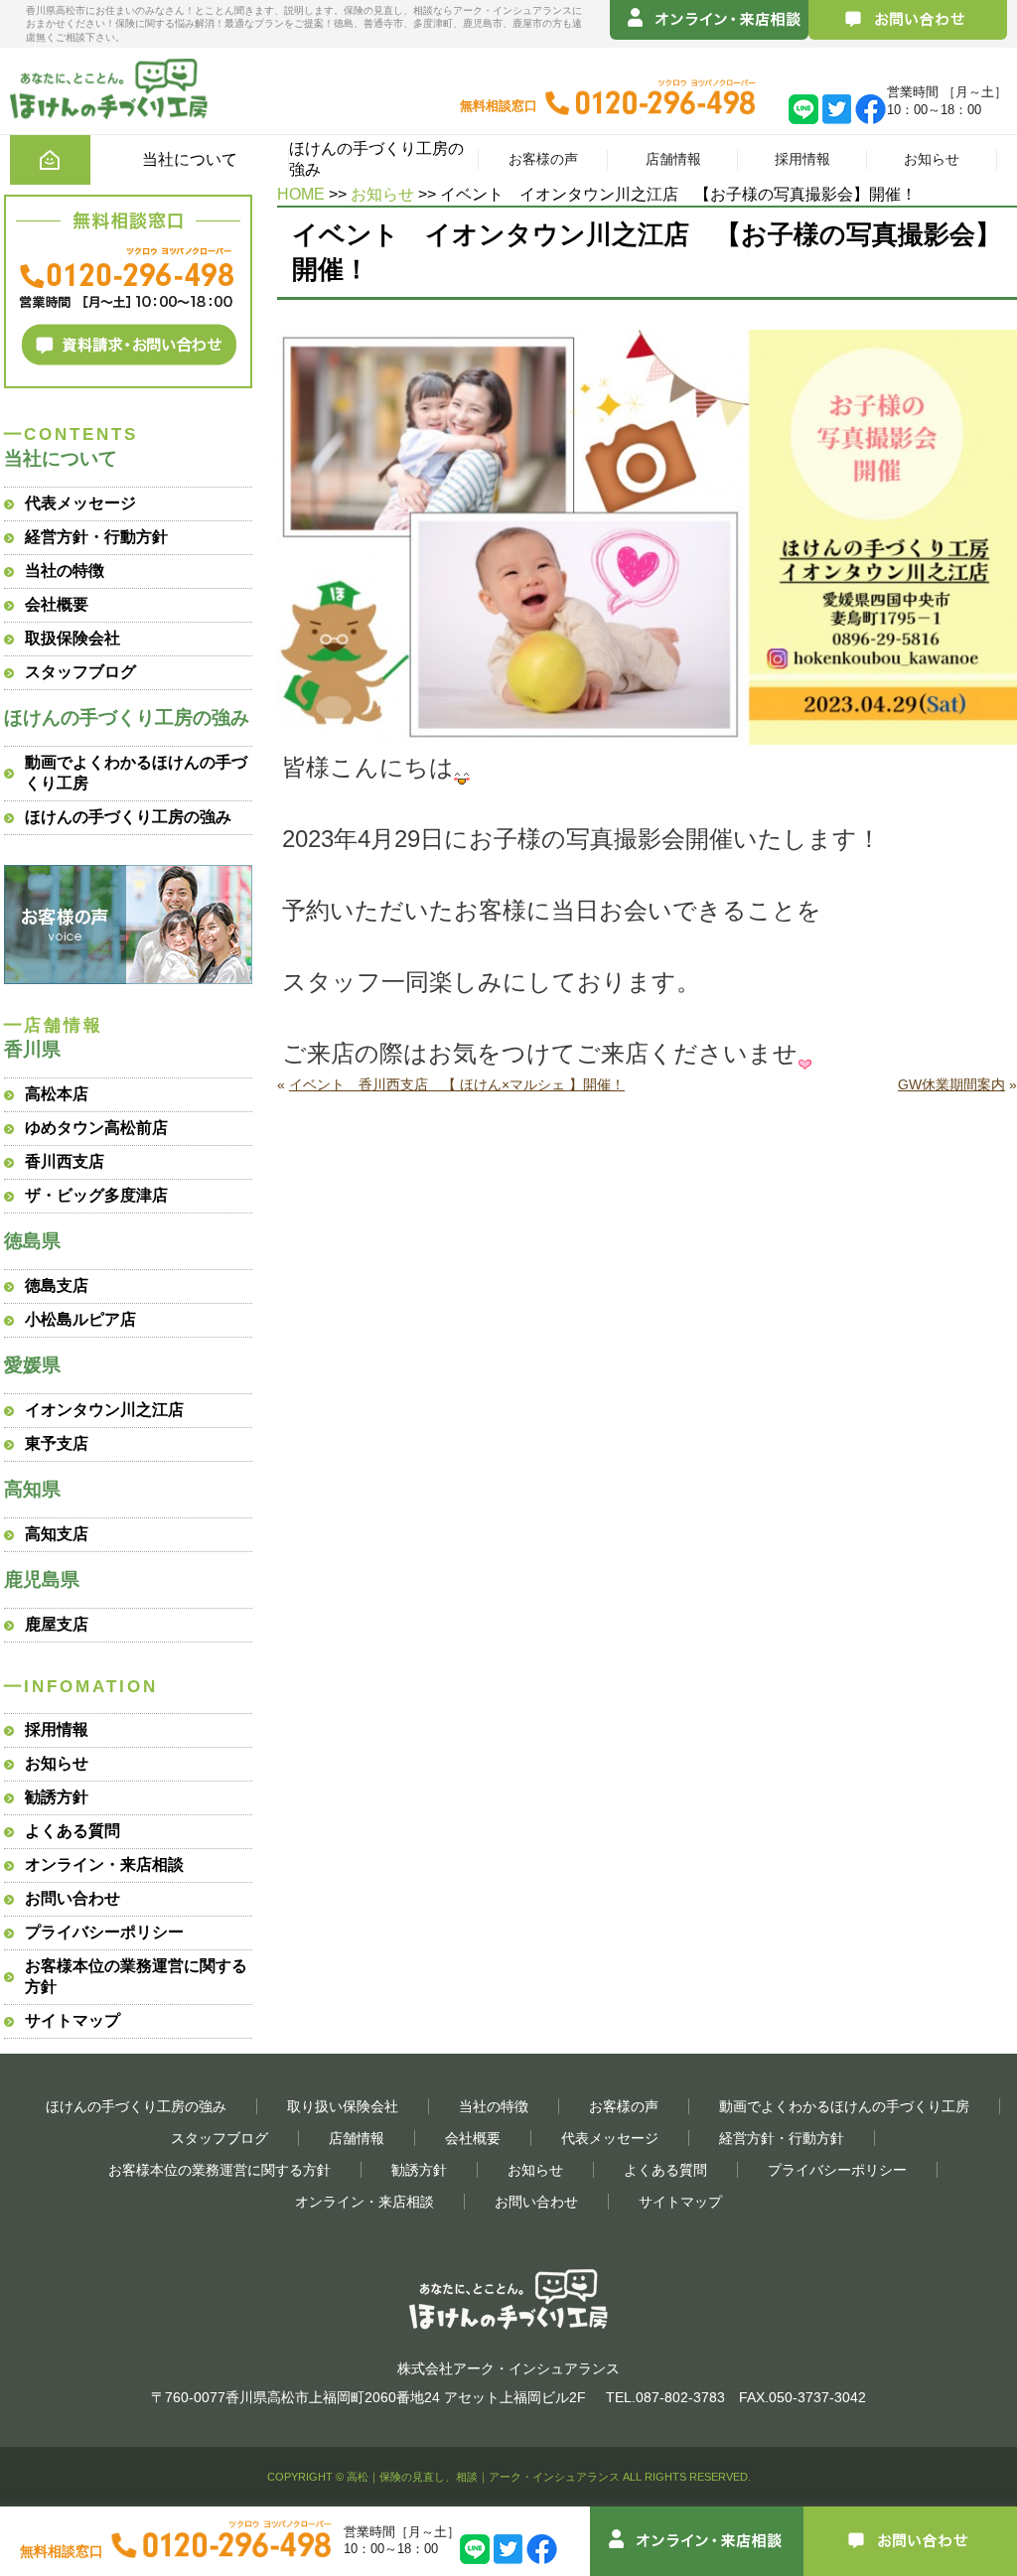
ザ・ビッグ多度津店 (96, 1195)
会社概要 (57, 604)
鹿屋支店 (57, 1624)
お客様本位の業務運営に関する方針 (219, 2170)
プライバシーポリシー (104, 1932)
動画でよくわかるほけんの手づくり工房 (844, 2106)
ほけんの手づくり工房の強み (128, 817)
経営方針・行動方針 (96, 537)
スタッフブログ (80, 672)
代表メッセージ (80, 503)
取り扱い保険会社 (343, 2106)
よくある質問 (73, 1831)
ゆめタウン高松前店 (96, 1128)
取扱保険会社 (73, 638)
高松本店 (57, 1094)
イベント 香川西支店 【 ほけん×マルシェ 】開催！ (457, 1084)
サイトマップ (73, 2020)
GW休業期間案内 (951, 1084)
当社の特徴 (65, 571)
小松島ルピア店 (80, 1319)
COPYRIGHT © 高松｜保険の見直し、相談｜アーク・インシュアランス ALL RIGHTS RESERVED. (509, 2477)
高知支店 (57, 1534)
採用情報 (802, 159)
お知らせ (932, 159)
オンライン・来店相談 (104, 1864)
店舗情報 (673, 159)
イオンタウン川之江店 (104, 1410)
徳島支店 (57, 1286)
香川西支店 (65, 1161)
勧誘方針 (57, 1797)
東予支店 (57, 1443)
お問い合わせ (73, 1898)
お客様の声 (543, 159)
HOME (301, 194)
